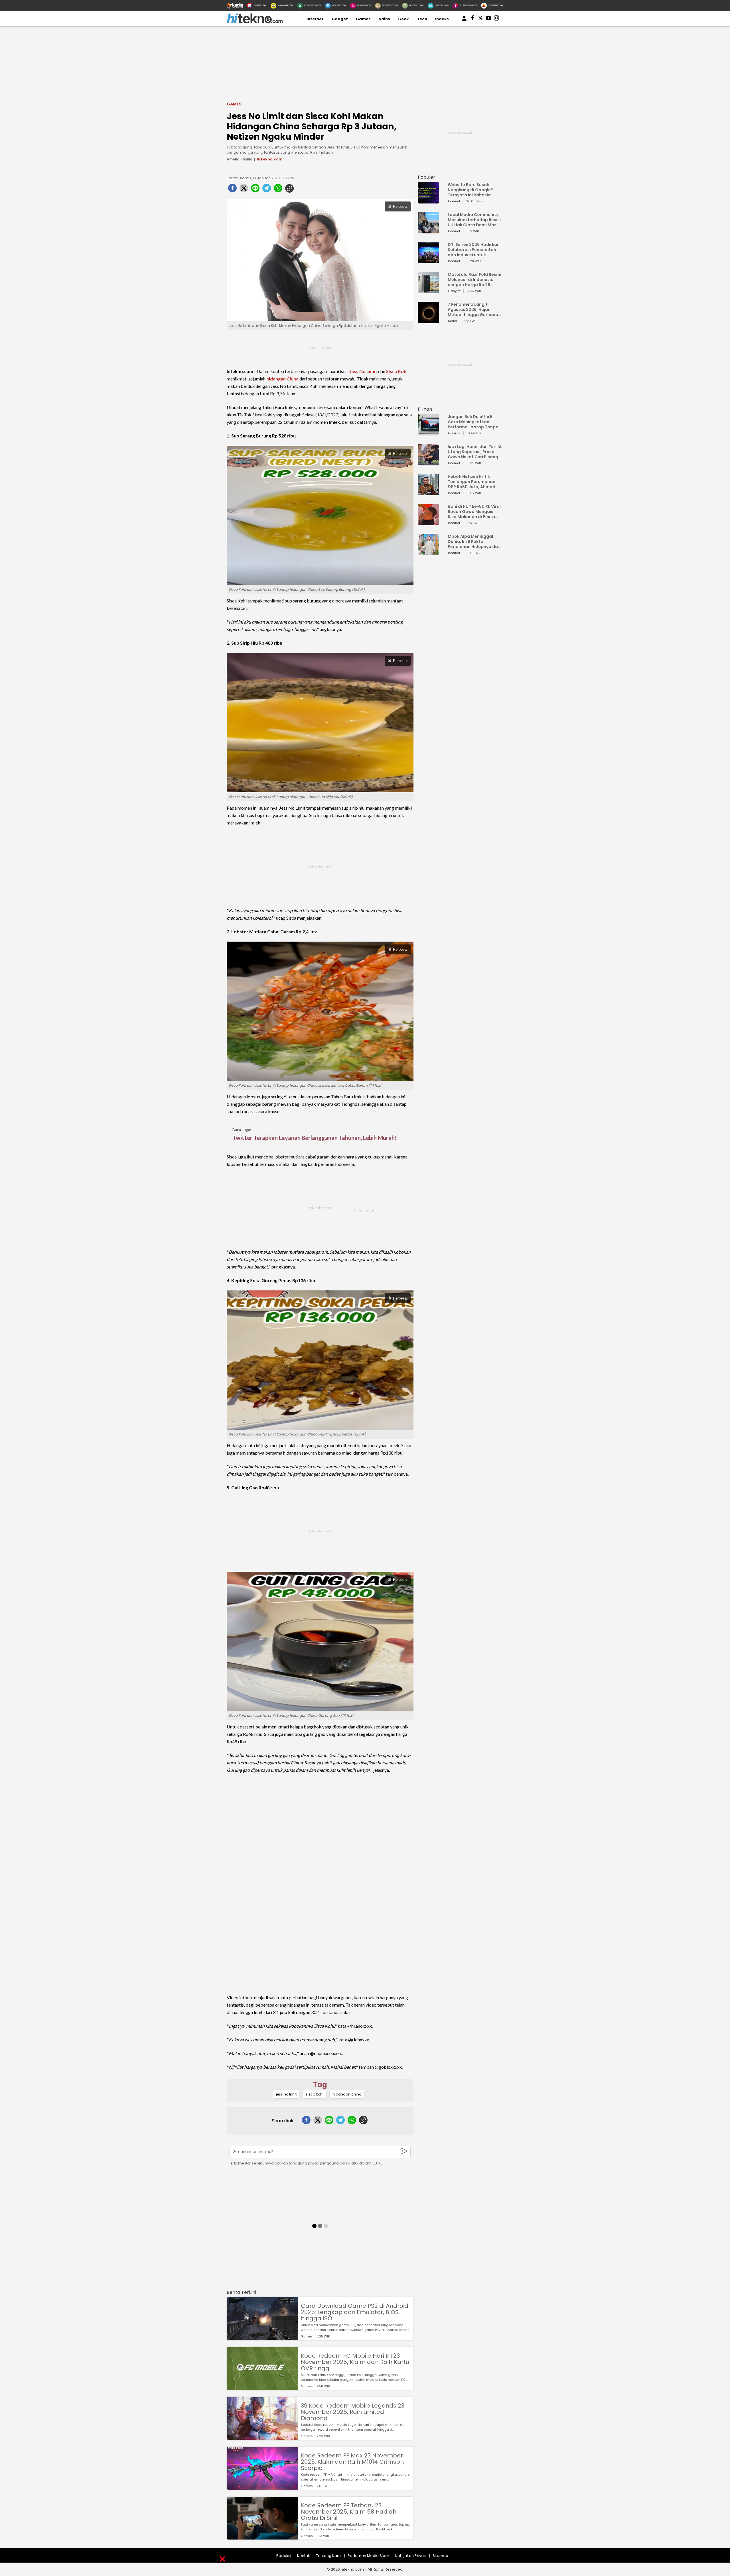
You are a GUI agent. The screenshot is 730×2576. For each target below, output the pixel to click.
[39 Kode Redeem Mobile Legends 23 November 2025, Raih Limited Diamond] (262, 2437)
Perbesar (400, 206)
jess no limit (286, 2094)
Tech (422, 19)
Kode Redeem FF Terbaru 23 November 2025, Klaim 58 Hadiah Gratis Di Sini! (349, 2512)
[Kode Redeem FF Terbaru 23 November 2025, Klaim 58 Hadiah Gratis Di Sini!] (262, 2537)
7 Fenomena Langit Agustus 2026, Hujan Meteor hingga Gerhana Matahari (473, 309)
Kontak (304, 2556)
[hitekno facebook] (473, 19)
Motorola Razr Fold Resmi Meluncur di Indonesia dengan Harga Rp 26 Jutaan (474, 280)
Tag (320, 2085)
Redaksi (284, 2556)
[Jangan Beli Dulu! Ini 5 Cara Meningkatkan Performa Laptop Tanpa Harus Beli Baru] (428, 433)
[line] (255, 190)
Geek (403, 19)
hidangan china (347, 2094)
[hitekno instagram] (496, 19)
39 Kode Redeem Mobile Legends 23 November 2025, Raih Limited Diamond (353, 2412)
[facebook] (232, 190)
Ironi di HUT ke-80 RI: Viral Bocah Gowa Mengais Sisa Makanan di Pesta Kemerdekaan (474, 512)
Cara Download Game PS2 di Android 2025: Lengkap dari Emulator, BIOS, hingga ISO (355, 2312)
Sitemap (440, 2556)
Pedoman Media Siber (368, 2556)
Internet (315, 19)
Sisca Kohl (397, 371)
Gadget (340, 19)
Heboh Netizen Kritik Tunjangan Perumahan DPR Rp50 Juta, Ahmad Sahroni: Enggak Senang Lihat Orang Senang (473, 482)
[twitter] (244, 190)
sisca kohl (315, 2094)
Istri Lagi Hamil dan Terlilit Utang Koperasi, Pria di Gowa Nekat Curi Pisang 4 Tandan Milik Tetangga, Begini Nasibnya (475, 452)
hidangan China (282, 379)
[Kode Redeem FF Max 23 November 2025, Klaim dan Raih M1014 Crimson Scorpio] (262, 2487)
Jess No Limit (363, 371)
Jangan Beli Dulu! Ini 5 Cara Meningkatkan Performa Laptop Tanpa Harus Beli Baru (473, 422)
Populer (426, 177)
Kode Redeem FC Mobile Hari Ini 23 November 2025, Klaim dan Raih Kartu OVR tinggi (355, 2362)
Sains (384, 19)
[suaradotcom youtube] (488, 19)
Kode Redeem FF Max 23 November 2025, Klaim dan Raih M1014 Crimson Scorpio (352, 2462)
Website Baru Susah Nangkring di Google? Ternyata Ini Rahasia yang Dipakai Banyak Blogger (470, 190)
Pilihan (425, 409)
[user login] (464, 21)
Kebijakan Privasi (411, 2556)
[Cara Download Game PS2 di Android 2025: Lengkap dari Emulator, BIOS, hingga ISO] (262, 2337)
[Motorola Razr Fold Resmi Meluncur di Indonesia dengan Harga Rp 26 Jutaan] (428, 291)
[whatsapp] (278, 190)
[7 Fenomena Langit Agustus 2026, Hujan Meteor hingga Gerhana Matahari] (428, 320)
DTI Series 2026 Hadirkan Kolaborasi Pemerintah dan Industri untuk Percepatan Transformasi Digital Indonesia (474, 250)
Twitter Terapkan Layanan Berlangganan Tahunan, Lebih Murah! (315, 1138)
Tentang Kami (329, 2556)
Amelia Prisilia (240, 159)
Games (363, 19)
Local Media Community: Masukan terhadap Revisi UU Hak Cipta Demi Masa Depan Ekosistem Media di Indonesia (474, 220)
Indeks (442, 19)
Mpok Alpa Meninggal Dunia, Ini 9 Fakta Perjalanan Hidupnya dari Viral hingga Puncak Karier (474, 541)
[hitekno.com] (255, 22)
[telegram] (267, 190)
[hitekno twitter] (480, 19)
